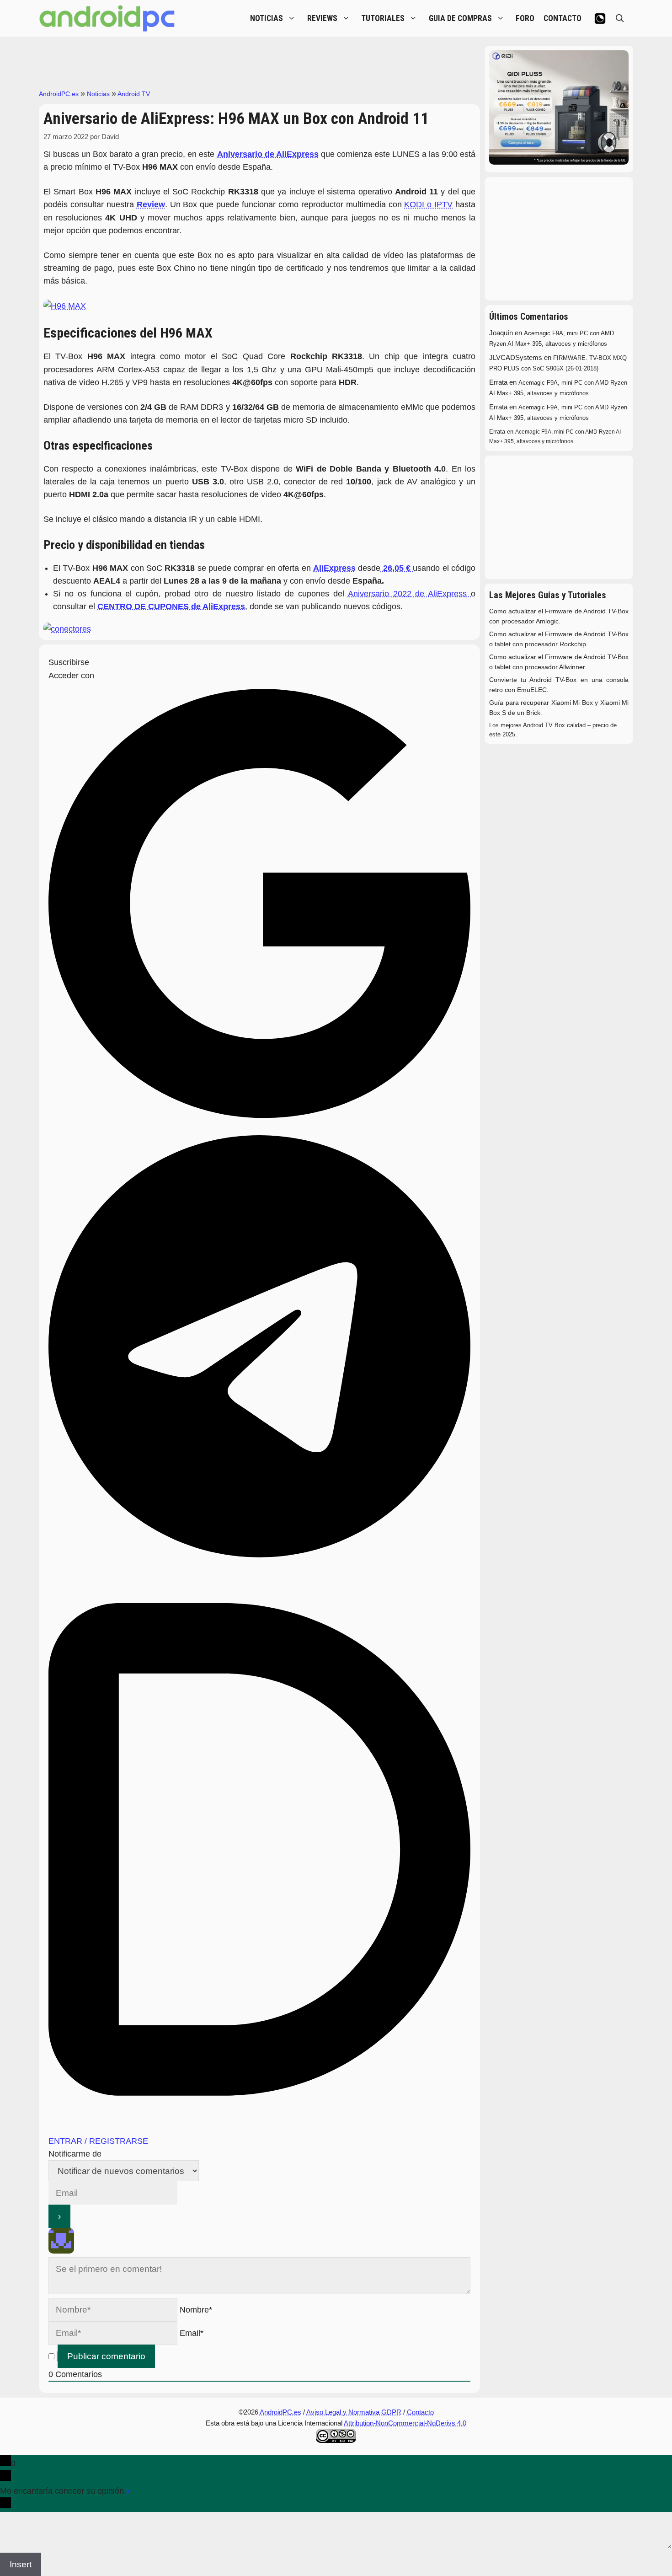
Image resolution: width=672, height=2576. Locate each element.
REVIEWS (322, 18)
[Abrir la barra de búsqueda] (620, 18)
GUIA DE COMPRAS (460, 18)
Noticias (98, 94)
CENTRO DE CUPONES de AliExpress (171, 606)
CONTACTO (563, 18)
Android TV (134, 94)
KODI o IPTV (428, 204)
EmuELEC (532, 690)
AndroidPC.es (59, 94)
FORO (525, 18)
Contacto (420, 2412)
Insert (21, 2564)
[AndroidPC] (107, 18)
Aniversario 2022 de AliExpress (409, 594)
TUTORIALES (383, 18)
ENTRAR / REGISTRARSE (98, 2141)
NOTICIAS (267, 18)
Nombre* (196, 2310)
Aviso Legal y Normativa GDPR (354, 2412)
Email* (192, 2333)
